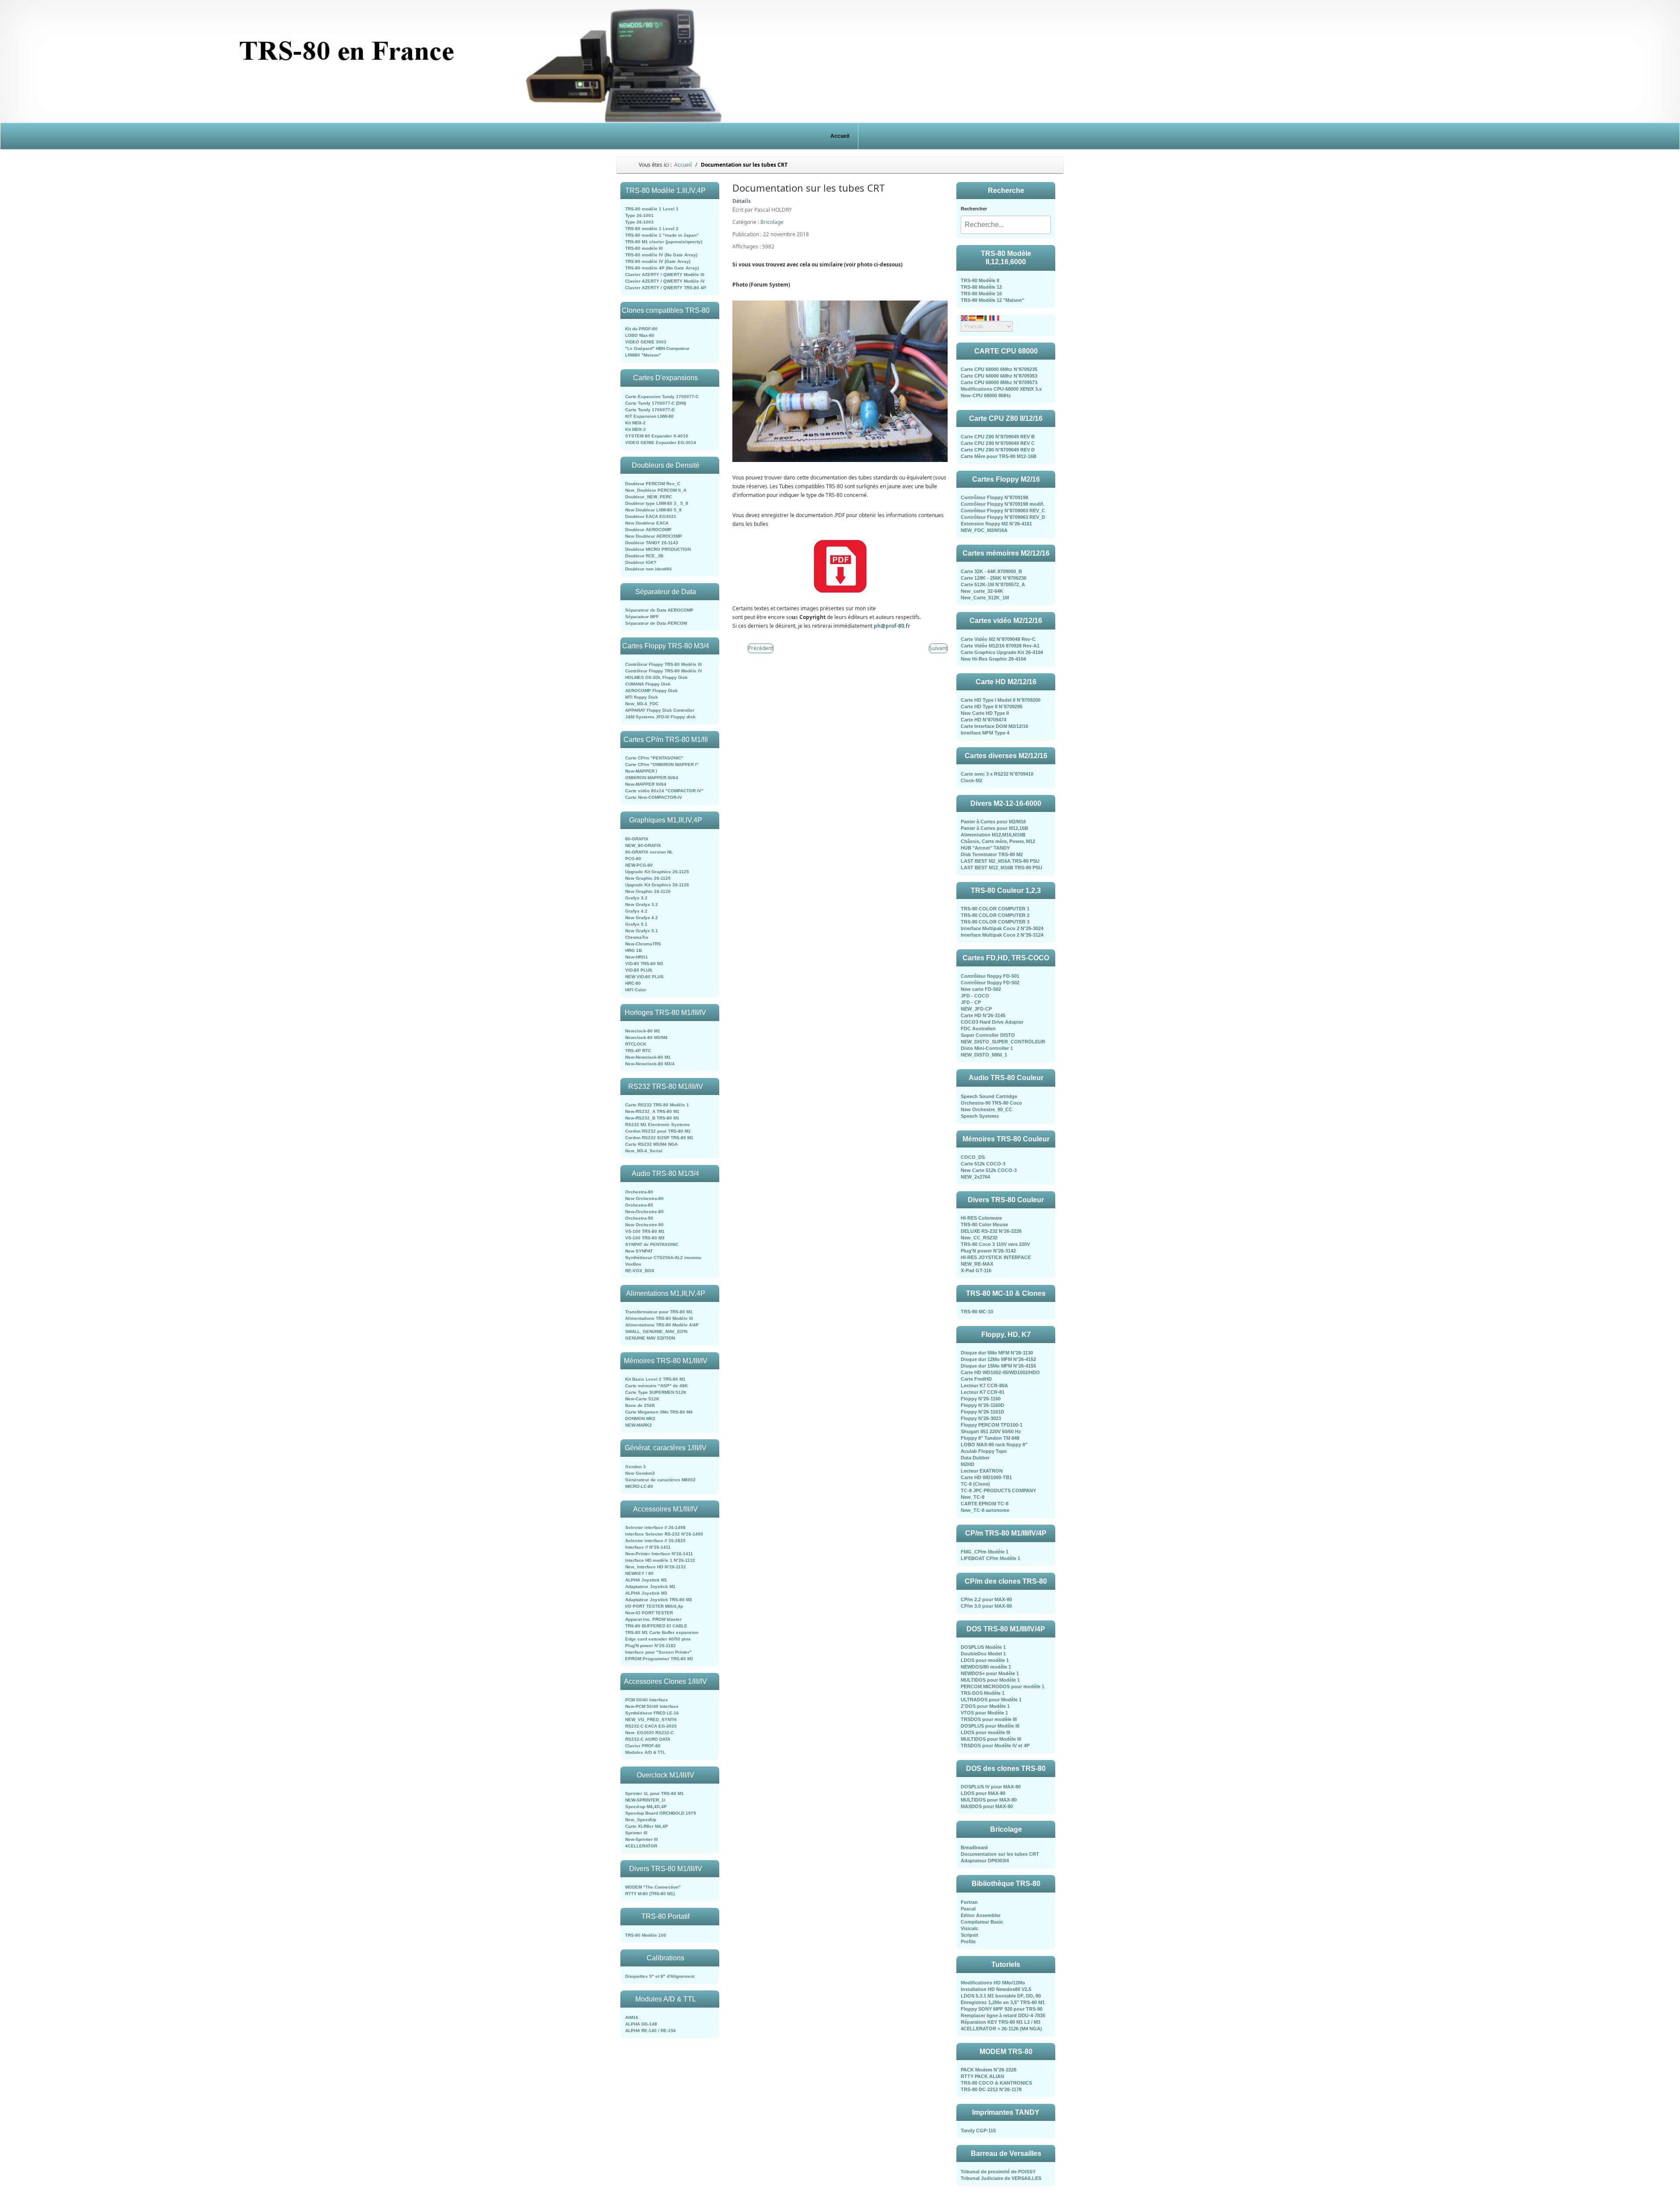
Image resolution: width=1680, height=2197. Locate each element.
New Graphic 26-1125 (648, 878)
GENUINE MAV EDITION (650, 1338)
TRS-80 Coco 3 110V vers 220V (995, 1244)
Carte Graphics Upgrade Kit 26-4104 (1002, 652)
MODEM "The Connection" (653, 1887)
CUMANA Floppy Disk (648, 684)
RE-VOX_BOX (640, 1271)
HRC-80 (633, 983)
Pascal (968, 1909)
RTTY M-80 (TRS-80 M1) (650, 1894)
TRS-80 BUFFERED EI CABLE (656, 1626)
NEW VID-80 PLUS (644, 977)
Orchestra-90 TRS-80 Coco (991, 1103)
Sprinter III (636, 1833)
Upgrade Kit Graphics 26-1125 (657, 872)
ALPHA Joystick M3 (646, 1593)
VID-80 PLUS (639, 970)
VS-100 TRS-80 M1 (645, 1231)
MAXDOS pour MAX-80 (987, 1806)
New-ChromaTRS (643, 944)
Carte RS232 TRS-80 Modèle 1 (657, 1105)
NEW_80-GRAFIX (643, 845)
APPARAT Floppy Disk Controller (660, 710)
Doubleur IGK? (641, 562)
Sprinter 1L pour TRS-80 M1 (654, 1793)
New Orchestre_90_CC (987, 1109)
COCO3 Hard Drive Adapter (992, 1022)
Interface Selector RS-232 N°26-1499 (664, 1534)
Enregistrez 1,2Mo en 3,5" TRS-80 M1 (1003, 2002)
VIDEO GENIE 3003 (646, 342)
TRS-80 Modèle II (980, 280)
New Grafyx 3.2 (642, 904)
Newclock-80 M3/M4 (646, 1037)
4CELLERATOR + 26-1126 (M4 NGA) (1001, 2029)
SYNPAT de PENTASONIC (652, 1244)
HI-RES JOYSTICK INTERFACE (996, 1257)
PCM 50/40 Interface (647, 1700)
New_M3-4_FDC (642, 704)
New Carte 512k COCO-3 (989, 1170)
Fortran (969, 1902)
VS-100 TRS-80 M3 (645, 1238)
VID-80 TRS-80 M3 (644, 964)
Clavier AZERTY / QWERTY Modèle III (665, 275)
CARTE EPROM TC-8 (985, 1504)
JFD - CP (971, 1002)
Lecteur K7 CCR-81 (983, 1392)
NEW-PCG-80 (639, 865)
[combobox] (1006, 225)
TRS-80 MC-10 (977, 1312)
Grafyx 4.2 (636, 911)
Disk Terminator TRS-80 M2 (992, 854)
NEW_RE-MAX (977, 1264)
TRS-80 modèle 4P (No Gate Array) (662, 268)
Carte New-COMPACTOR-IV (654, 797)
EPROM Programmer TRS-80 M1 (659, 1659)
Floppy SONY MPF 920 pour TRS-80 (1002, 2009)
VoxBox (633, 1264)
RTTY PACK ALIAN (982, 2076)
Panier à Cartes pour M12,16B (994, 828)
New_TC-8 (973, 1497)
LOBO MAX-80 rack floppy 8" (994, 1445)
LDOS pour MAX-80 (983, 1793)
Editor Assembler (981, 1915)
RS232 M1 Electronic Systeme (658, 1125)
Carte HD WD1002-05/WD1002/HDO (1000, 1372)
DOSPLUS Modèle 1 (983, 1647)
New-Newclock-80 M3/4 (650, 1064)
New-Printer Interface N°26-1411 (659, 1554)
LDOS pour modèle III (985, 1732)
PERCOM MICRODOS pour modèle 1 (1003, 1686)
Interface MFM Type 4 (985, 733)
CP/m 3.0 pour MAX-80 (986, 1606)
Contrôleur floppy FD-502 (990, 983)
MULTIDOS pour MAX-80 (989, 1800)
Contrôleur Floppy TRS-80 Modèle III (663, 664)
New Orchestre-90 (644, 1225)
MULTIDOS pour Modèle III (991, 1739)
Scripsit (969, 1935)
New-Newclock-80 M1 (648, 1057)
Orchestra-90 (639, 1218)
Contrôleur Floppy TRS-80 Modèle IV (664, 671)
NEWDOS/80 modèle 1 (986, 1667)
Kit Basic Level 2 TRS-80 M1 (655, 1379)
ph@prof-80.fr (892, 626)
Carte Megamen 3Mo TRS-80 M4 (659, 1412)
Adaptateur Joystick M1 (650, 1587)
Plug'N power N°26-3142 (988, 1251)
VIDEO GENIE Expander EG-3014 (661, 443)
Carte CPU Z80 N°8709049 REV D (998, 450)
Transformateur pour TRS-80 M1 (659, 1312)
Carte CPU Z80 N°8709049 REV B (998, 437)
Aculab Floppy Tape (984, 1451)
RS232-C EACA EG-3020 (651, 1726)
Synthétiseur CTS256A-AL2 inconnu (663, 1258)
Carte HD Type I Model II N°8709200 (1001, 700)
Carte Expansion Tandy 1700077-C (662, 397)
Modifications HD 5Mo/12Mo (993, 1983)
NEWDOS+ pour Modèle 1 (990, 1673)
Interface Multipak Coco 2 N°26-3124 (1002, 935)
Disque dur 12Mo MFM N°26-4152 (998, 1359)
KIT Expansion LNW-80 (649, 416)
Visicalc (969, 1928)
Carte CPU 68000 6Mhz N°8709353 (999, 376)
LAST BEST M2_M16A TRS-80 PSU (1000, 861)
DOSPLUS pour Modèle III (990, 1726)
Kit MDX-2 (635, 423)
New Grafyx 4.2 (642, 918)
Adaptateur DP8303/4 (985, 1861)
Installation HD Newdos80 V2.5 (996, 1989)
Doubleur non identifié (649, 569)
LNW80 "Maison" (643, 355)
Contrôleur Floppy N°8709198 (994, 497)
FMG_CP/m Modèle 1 (985, 1552)
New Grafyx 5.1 (642, 931)
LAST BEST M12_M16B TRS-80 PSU (1001, 868)
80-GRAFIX (637, 839)
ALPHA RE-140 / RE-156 (651, 2031)
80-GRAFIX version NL (649, 852)
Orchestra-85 (639, 1205)
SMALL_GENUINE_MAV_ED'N (656, 1331)
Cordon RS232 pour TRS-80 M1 (658, 1131)
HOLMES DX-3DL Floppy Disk (656, 677)
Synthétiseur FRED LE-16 (652, 1713)
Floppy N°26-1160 (981, 1399)
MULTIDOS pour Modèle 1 (990, 1680)
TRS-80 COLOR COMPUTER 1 (995, 909)
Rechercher (974, 209)
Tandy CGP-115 (978, 2131)
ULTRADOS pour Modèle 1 (991, 1700)
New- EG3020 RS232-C (649, 1733)
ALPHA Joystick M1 (646, 1580)
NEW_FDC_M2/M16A (984, 530)
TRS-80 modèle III (644, 248)
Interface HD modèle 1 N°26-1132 (660, 1560)
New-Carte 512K (642, 1399)
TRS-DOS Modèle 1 (983, 1693)
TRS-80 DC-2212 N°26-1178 (991, 2089)
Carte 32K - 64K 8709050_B (991, 571)
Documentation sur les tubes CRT (1000, 1854)
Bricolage (772, 222)
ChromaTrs (637, 937)
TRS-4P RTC (638, 1051)
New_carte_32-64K (982, 591)
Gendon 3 (635, 1467)
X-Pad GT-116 (976, 1270)
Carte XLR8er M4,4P (647, 1826)
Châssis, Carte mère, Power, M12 (998, 841)
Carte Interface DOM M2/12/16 (994, 726)
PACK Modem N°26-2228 (989, 2070)
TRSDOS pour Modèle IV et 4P (995, 1746)
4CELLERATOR (641, 1846)
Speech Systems (980, 1116)
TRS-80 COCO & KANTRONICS (996, 2083)
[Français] (996, 318)
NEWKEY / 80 (639, 1573)
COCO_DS (973, 1157)
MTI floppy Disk (642, 697)
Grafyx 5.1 (636, 924)
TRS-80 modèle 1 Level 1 (652, 209)
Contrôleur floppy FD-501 (990, 976)
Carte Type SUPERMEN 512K (656, 1392)
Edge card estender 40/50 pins (658, 1639)
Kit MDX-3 (635, 429)
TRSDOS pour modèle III (989, 1719)
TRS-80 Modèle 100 (646, 1935)
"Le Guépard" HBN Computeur (657, 348)
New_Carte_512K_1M (985, 598)
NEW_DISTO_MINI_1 (984, 1055)
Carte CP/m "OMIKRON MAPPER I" (662, 764)
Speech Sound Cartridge (989, 1096)
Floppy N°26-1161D (982, 1412)
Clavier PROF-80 (643, 1746)
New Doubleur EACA (647, 523)
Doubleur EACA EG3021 (651, 516)
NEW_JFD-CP (976, 1009)
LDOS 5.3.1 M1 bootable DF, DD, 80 (1001, 1996)
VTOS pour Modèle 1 (984, 1713)
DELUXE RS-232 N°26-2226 (991, 1231)
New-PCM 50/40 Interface (652, 1706)
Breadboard (974, 1847)
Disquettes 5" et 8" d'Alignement (660, 1976)
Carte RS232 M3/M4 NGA (651, 1144)
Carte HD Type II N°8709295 (992, 707)
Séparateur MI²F (642, 617)
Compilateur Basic (982, 1922)
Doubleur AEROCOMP (648, 530)
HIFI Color (636, 990)
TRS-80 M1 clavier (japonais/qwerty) (664, 242)
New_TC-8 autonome (985, 1510)
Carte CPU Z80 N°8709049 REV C (998, 443)
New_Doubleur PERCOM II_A (656, 490)
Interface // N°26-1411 (648, 1547)
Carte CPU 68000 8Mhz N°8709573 (999, 382)
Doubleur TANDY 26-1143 (652, 543)
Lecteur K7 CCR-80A (984, 1385)
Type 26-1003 (639, 222)
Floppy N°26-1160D (982, 1405)
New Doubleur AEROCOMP (654, 536)
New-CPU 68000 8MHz (986, 395)
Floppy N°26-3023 (981, 1418)
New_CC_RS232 (979, 1238)
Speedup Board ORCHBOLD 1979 (661, 1813)
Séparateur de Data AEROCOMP (659, 610)
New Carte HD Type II (985, 713)
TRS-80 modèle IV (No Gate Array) (661, 255)
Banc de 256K (640, 1405)
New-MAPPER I (641, 771)
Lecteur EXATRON (982, 1471)
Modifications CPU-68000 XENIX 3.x (1001, 389)
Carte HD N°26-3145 (983, 1015)
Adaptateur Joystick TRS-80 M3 (659, 1600)
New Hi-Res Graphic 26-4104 (993, 659)
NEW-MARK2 (639, 1425)
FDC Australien (978, 1029)
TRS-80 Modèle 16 (981, 294)
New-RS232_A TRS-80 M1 (652, 1111)
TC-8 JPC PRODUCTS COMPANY (998, 1490)
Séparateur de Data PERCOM (656, 623)
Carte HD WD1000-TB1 (986, 1477)
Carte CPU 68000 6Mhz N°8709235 (999, 369)
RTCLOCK (636, 1044)
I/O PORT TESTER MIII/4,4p (654, 1606)
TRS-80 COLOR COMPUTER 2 (995, 915)
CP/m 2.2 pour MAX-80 (986, 1599)
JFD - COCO (975, 996)
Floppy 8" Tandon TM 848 (990, 1438)
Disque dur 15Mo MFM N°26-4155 (998, 1366)
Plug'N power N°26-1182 (651, 1646)
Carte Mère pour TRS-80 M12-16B (999, 456)
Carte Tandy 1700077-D (650, 410)
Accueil (840, 136)
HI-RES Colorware (981, 1218)
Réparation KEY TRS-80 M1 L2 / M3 (1001, 2022)
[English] (965, 318)
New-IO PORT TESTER (649, 1613)
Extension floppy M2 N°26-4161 (996, 524)
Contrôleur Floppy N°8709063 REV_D (1003, 517)
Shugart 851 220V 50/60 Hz (991, 1431)
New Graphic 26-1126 (648, 891)
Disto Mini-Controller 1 (987, 1048)
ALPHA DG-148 (641, 2024)
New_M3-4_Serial (644, 1151)
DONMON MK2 (640, 1419)
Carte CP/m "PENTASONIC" (654, 758)
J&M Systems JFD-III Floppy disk (660, 717)
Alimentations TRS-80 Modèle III (659, 1318)
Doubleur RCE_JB (644, 556)
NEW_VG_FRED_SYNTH (651, 1719)
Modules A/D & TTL (645, 1752)
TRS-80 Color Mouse (984, 1224)
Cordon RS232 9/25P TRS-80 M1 (659, 1138)
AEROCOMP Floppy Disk (651, 691)
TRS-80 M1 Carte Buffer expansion (662, 1632)
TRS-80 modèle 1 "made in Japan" (662, 235)
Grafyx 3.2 (636, 898)
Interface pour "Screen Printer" (658, 1652)
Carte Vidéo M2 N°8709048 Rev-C (998, 639)
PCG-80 (633, 859)
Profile (968, 1942)
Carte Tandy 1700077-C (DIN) (656, 403)
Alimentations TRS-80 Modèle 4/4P (662, 1325)
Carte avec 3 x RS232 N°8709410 (997, 774)
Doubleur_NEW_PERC (649, 497)
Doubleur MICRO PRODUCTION (658, 549)
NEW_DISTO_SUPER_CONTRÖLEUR (1003, 1042)
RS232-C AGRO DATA (648, 1739)
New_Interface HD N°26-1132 (656, 1567)
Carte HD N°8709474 (983, 720)
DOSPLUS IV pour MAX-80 (991, 1787)
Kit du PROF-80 (641, 329)
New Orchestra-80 (644, 1198)
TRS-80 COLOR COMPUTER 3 (995, 922)
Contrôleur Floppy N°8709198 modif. (1003, 504)
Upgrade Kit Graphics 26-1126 (657, 885)
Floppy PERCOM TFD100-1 (992, 1425)
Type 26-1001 (639, 215)
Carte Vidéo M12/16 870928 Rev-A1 (1000, 646)
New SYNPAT (639, 1251)
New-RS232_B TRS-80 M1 (652, 1118)
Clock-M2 (971, 780)
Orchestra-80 (639, 1192)
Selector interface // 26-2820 (655, 1541)
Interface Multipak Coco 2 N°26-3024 (1002, 928)
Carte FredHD (976, 1379)
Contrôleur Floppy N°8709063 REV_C (1003, 511)
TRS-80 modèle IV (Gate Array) (658, 261)
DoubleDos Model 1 (983, 1654)
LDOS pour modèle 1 (985, 1660)
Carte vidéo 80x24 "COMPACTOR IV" (664, 791)
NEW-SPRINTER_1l (645, 1800)
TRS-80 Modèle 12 (981, 287)
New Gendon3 (640, 1473)
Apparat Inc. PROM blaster (653, 1619)
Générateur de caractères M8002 (660, 1480)
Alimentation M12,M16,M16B (993, 835)
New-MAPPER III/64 (646, 784)
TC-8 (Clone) (975, 1484)
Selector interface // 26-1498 (655, 1527)
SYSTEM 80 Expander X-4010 (657, 436)
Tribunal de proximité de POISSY (998, 2172)
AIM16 (632, 2017)
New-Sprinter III (642, 1839)
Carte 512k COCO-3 (983, 1164)
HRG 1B (633, 950)
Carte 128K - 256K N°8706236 (994, 578)
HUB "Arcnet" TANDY (985, 848)
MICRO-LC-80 (639, 1486)
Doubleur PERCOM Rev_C (653, 484)
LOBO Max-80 (640, 335)
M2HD (968, 1464)
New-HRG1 (637, 957)
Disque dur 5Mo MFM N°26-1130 (997, 1353)
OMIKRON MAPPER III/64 (652, 778)
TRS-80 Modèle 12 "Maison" (992, 300)
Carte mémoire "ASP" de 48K (656, 1386)
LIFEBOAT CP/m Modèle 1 (990, 1558)
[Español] (973, 318)
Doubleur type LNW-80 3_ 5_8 (657, 503)
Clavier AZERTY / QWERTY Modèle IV (665, 281)
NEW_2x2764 (975, 1177)
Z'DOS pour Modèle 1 (985, 1706)
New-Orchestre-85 (644, 1212)
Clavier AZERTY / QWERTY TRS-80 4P (666, 288)
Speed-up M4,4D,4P (646, 1807)
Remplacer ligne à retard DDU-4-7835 (1003, 2015)
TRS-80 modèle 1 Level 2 (652, 229)
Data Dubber (975, 1458)
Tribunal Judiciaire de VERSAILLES (1001, 2178)
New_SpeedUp (641, 1820)
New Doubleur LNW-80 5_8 (653, 510)
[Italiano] (988, 318)
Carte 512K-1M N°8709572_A (993, 584)
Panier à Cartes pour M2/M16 (993, 822)
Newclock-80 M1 (643, 1031)
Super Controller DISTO (988, 1035)
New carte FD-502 (981, 989)
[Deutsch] (980, 318)
